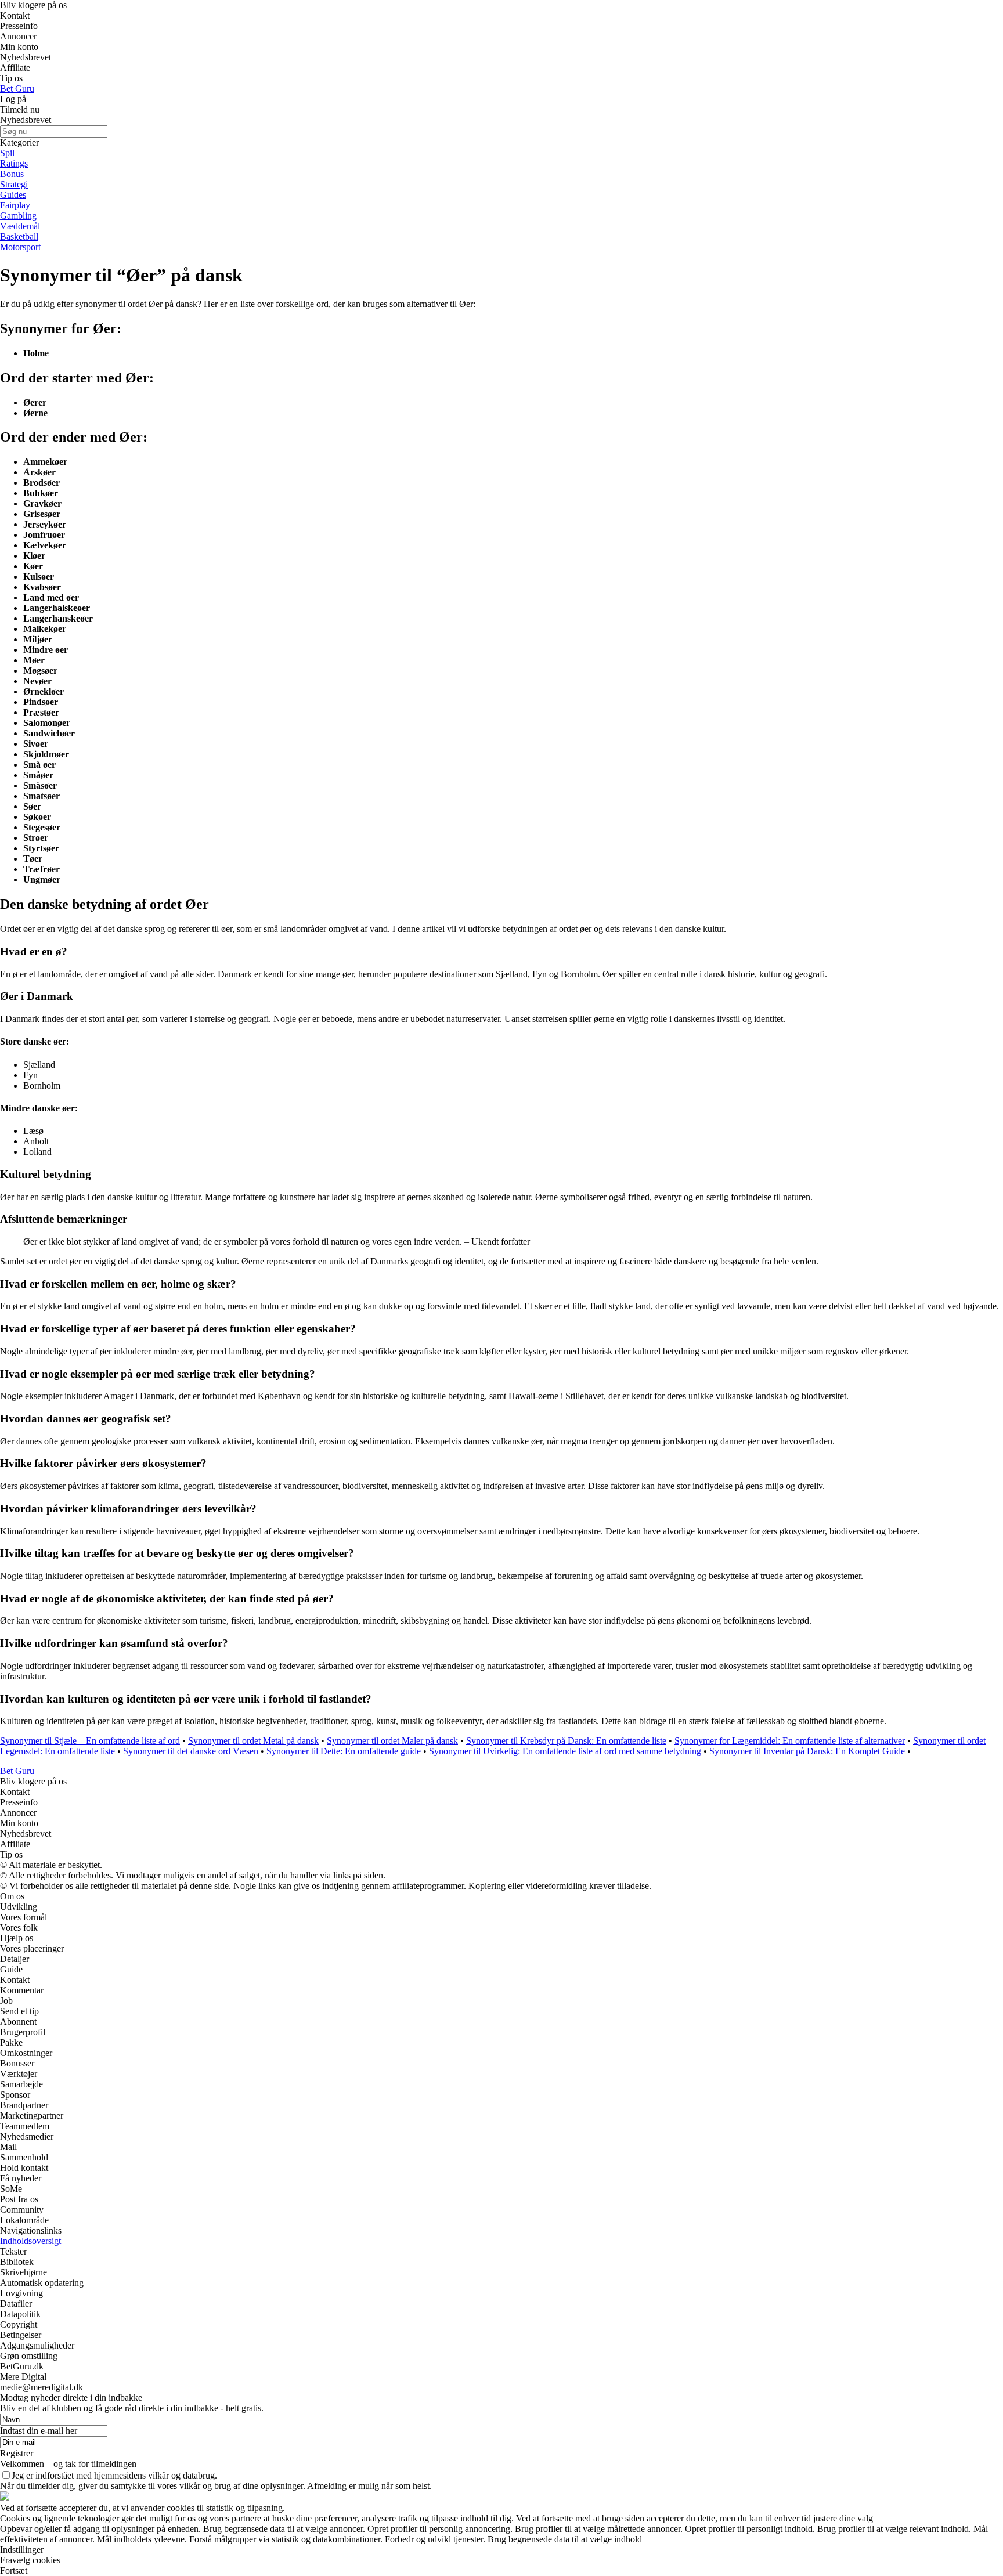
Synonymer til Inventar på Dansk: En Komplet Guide (807, 1751)
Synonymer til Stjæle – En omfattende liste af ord (90, 1741)
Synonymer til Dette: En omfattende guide (344, 1751)
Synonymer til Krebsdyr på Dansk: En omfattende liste (566, 1741)
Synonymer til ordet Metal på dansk (253, 1741)
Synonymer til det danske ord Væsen (191, 1751)
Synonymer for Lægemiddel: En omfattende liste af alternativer (790, 1741)
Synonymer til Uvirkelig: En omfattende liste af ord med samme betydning (565, 1751)
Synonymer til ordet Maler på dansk (392, 1741)
